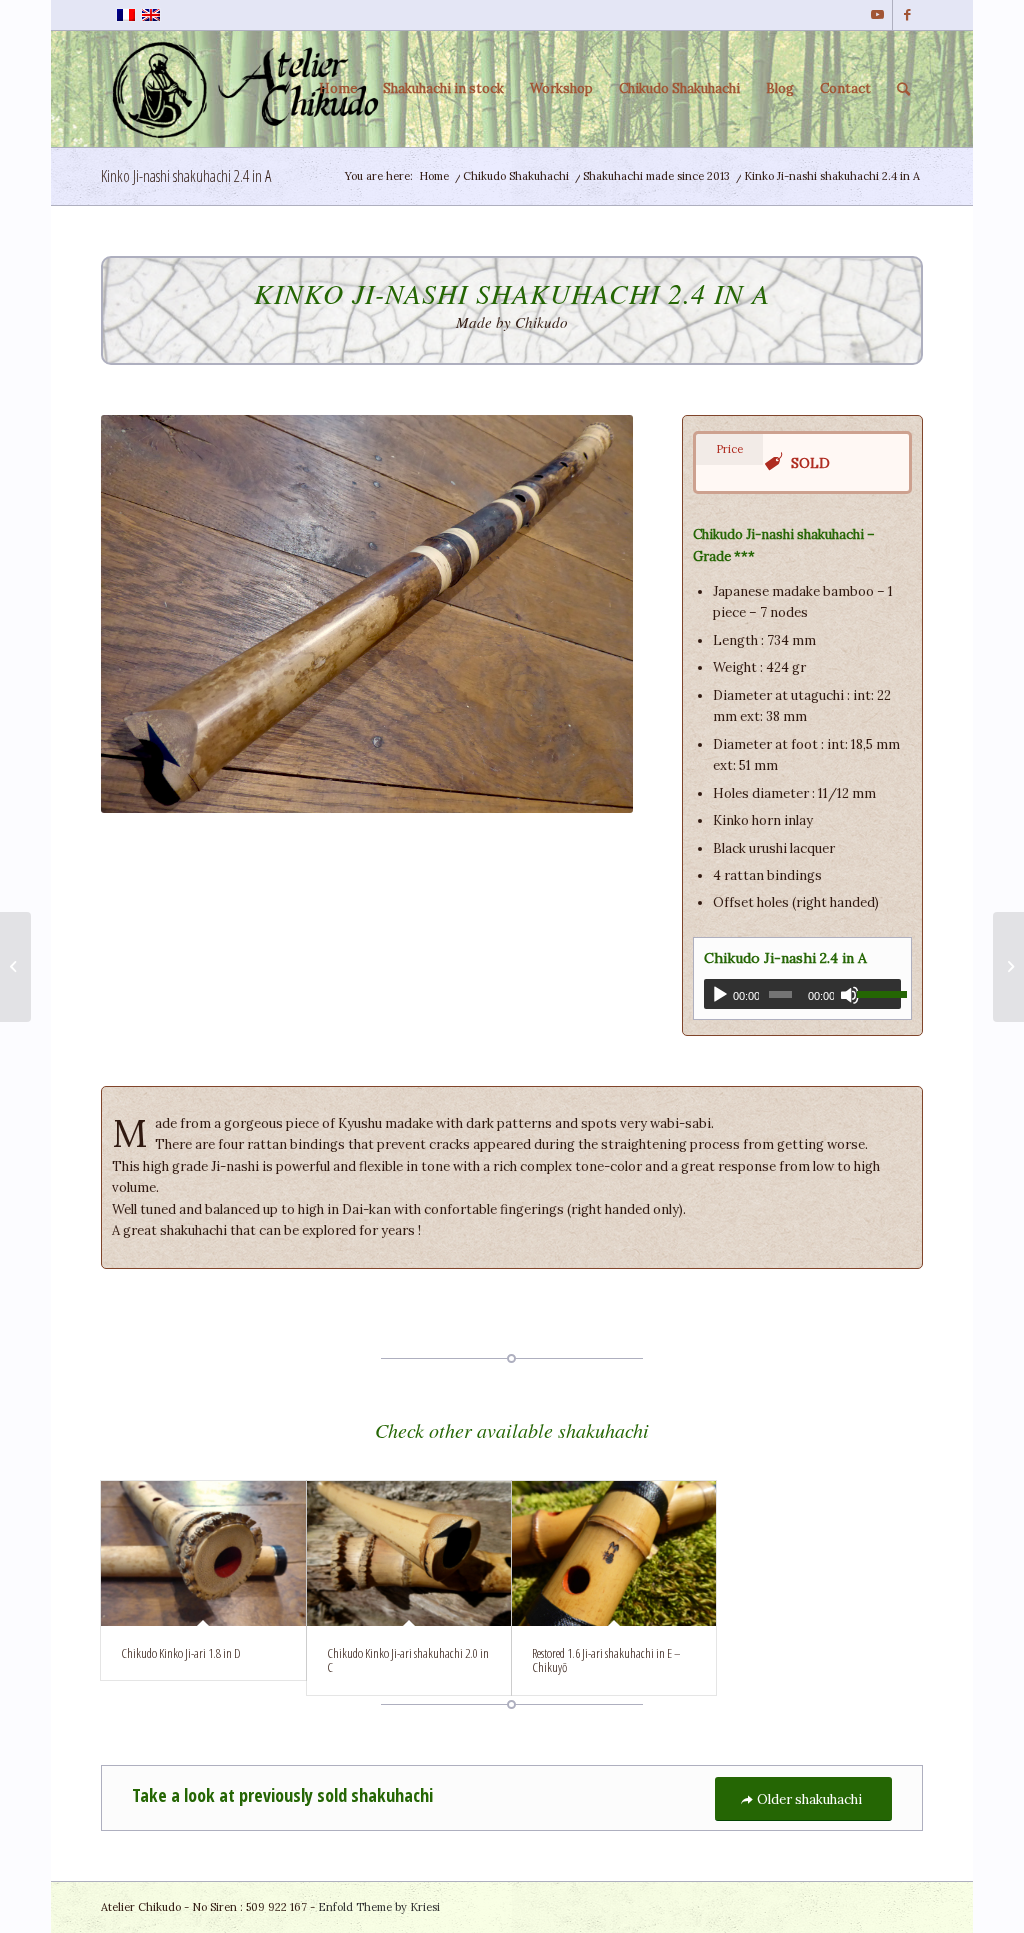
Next (588, 614)
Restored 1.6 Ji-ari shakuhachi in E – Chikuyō (606, 1660)
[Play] (720, 995)
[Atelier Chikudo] (251, 89)
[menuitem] (338, 89)
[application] (802, 994)
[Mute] (850, 995)
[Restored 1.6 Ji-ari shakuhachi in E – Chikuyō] (614, 1553)
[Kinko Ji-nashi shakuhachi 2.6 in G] (1008, 967)
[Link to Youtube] (877, 15)
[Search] (903, 89)
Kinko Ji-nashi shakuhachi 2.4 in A (186, 176)
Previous (146, 614)
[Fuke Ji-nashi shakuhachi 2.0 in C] (15, 967)
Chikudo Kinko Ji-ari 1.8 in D (181, 1653)
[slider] (879, 994)
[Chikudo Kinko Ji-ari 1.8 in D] (203, 1553)
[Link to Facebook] (908, 15)
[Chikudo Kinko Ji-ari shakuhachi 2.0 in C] (409, 1553)
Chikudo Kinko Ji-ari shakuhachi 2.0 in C (408, 1660)
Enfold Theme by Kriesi (379, 1907)
